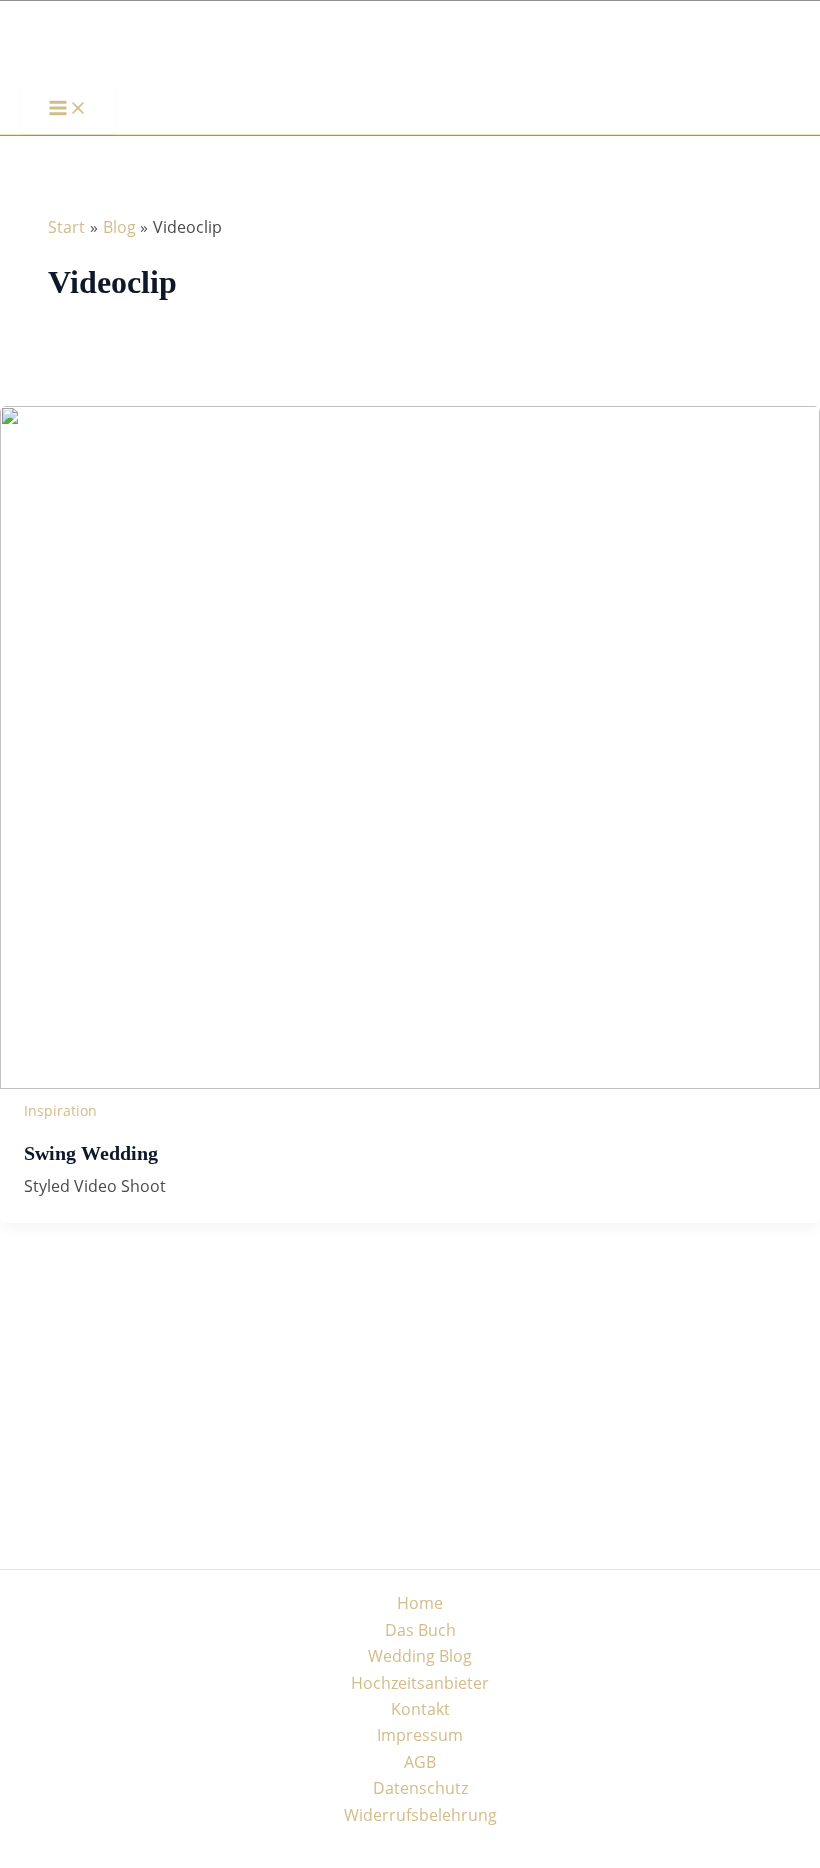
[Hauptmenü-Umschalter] (68, 109)
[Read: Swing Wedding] (410, 1083)
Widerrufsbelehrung (420, 1815)
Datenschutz (420, 1788)
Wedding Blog (420, 1656)
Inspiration (60, 1110)
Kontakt (420, 1709)
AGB (420, 1762)
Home (420, 1603)
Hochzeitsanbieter (420, 1683)
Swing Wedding (91, 1153)
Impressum (420, 1735)
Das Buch (420, 1630)
